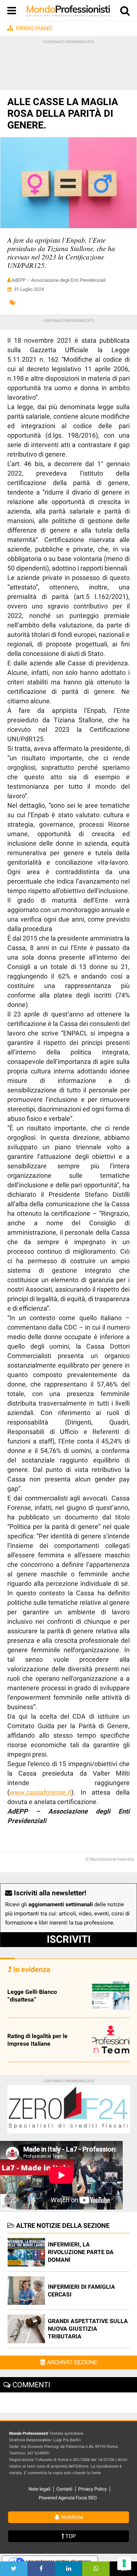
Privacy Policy (92, 2489)
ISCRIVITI (69, 1939)
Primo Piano (34, 28)
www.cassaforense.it (40, 1792)
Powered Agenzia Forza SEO (68, 2498)
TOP (70, 2536)
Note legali (39, 2489)
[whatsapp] (96, 2569)
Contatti (64, 2489)
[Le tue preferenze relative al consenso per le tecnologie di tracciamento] (124, 2563)
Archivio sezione (71, 2362)
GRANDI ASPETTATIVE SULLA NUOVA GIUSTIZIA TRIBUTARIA (88, 2329)
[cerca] (125, 12)
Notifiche (71, 2517)
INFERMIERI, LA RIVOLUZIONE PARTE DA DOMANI (81, 2252)
